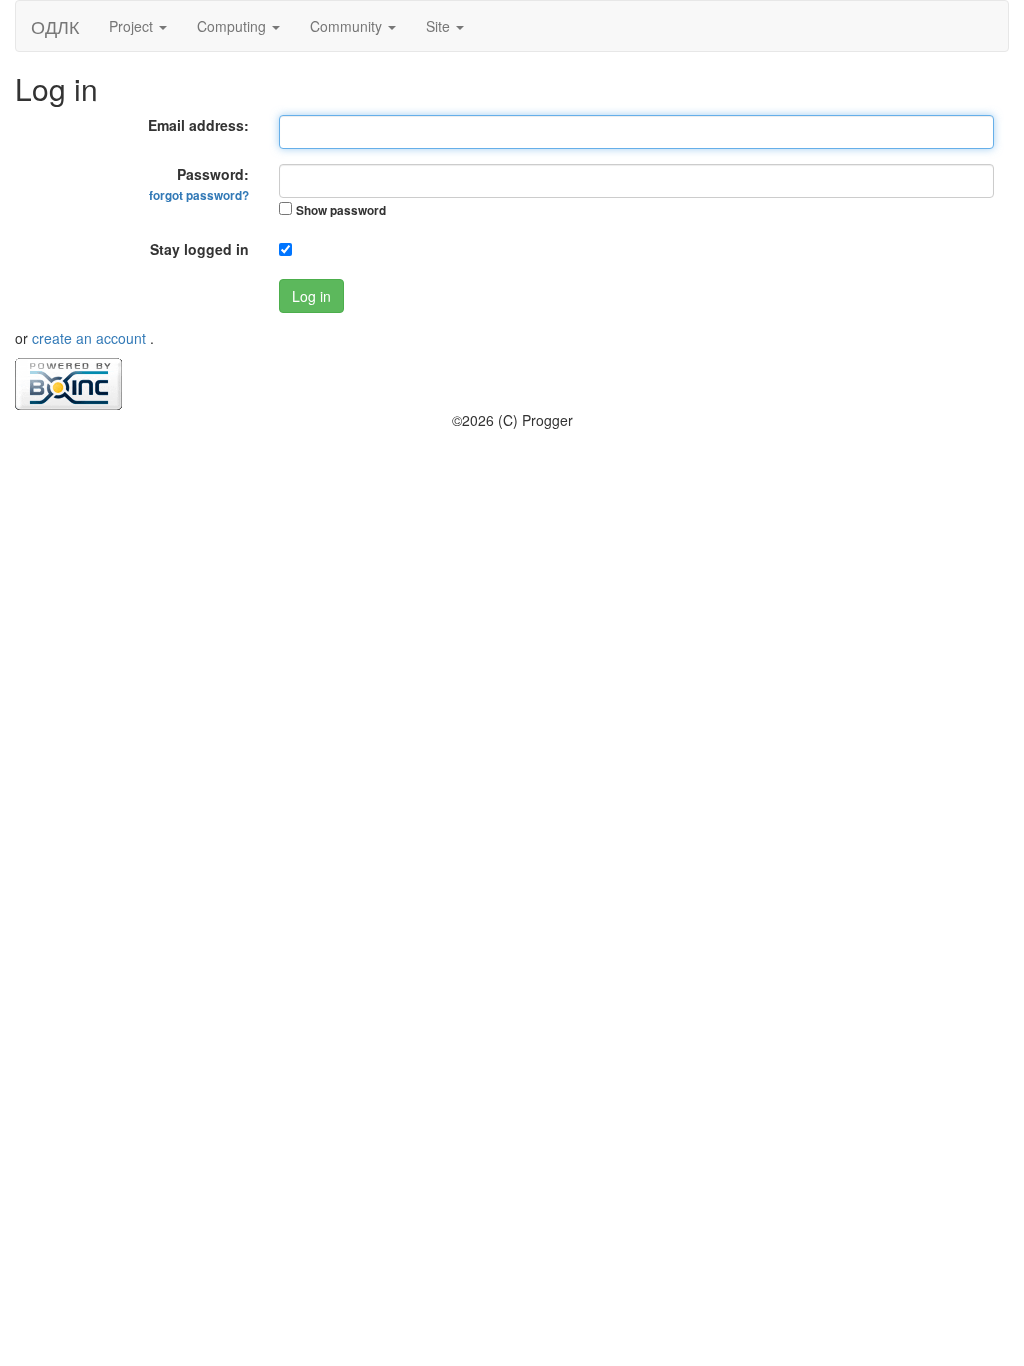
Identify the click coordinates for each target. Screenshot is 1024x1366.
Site (440, 26)
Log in (311, 296)
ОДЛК (55, 26)
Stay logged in (199, 249)
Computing (233, 26)
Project (133, 26)
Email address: (198, 125)
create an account (91, 338)
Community (348, 26)
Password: (199, 184)
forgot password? (199, 195)
